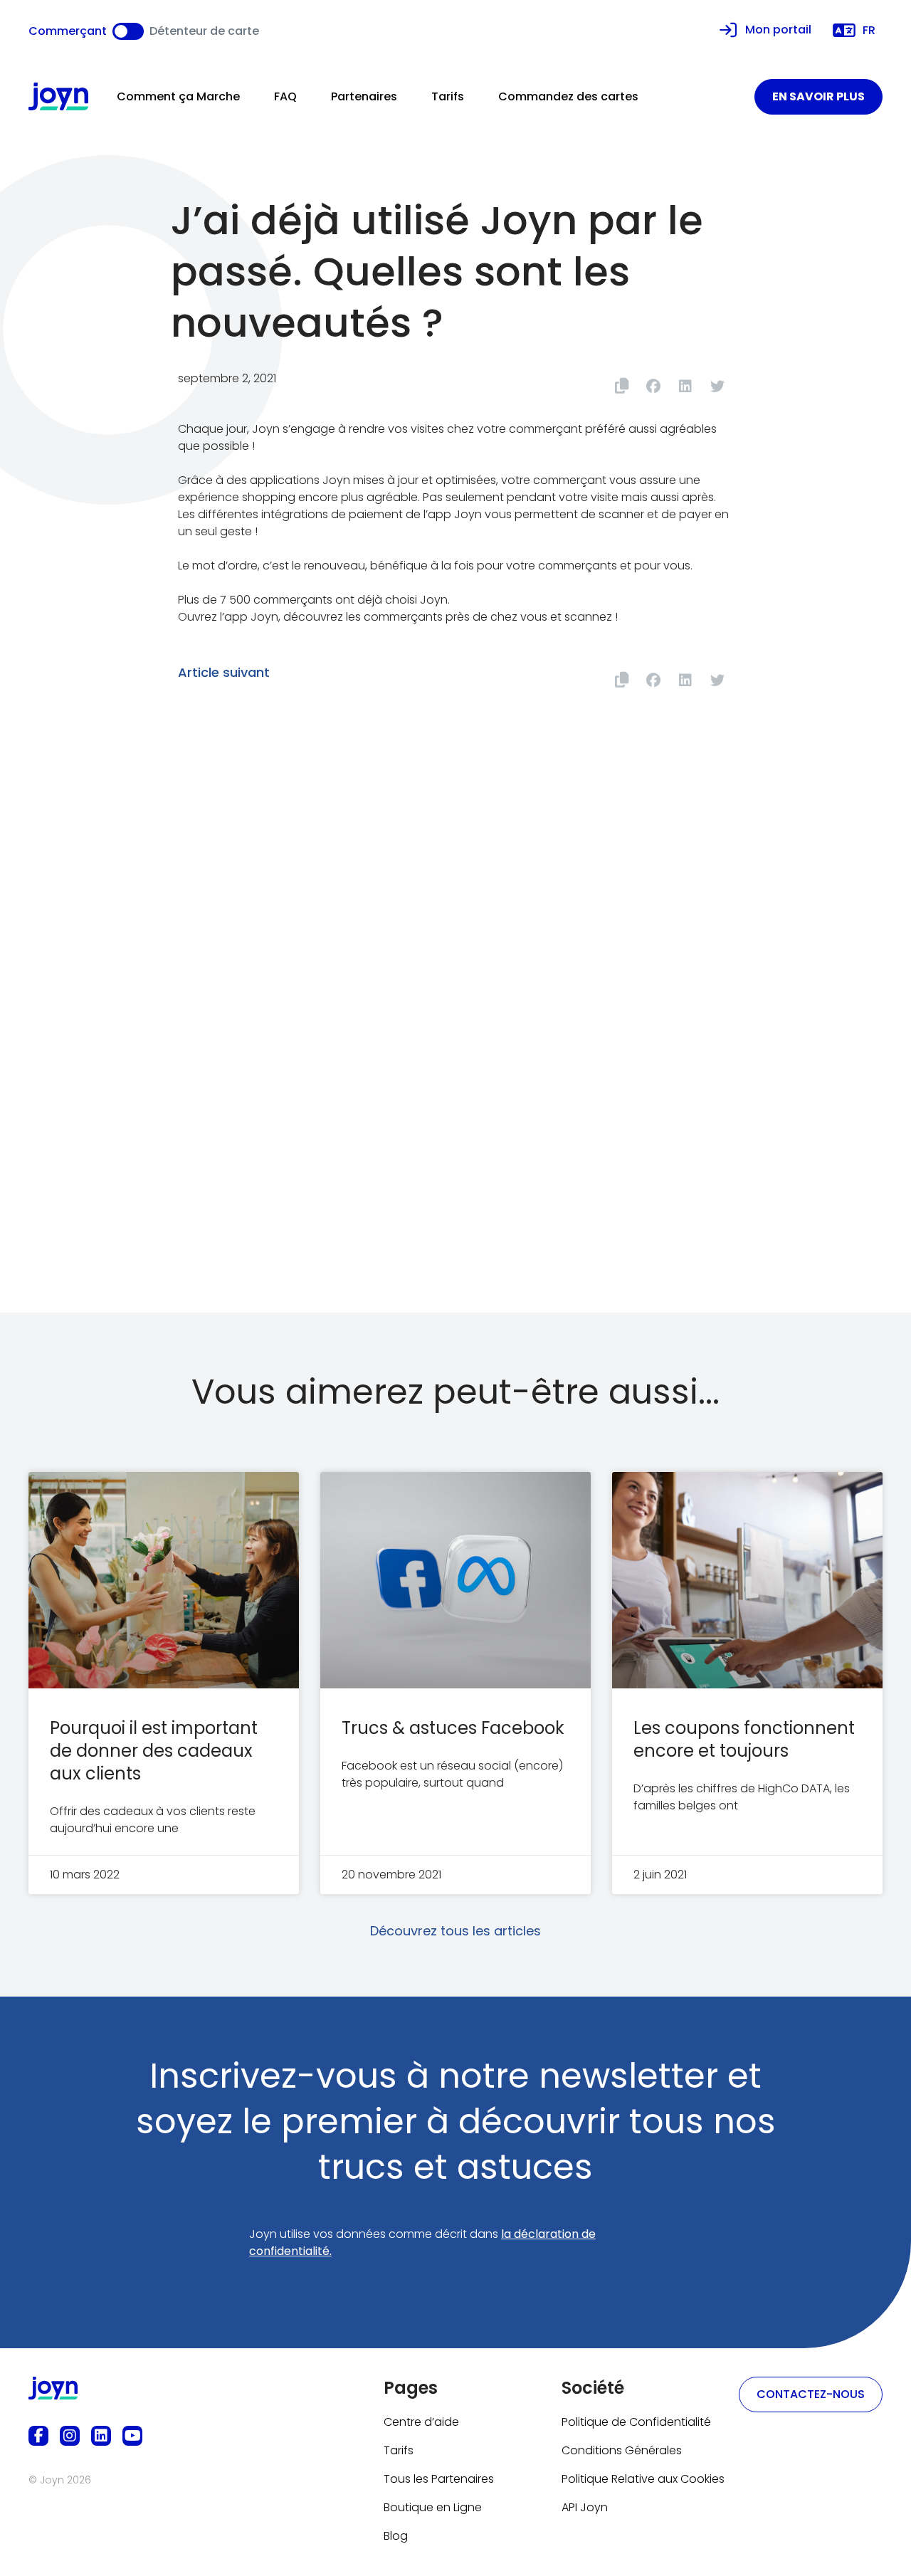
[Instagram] (70, 2436)
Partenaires (364, 96)
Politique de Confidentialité (636, 2422)
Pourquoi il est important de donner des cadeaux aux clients (154, 1751)
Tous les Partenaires (439, 2479)
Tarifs (448, 96)
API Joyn (585, 2507)
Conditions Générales (622, 2450)
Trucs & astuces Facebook (453, 1728)
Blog (396, 2536)
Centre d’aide (421, 2422)
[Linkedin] (101, 2436)
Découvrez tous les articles (455, 1931)
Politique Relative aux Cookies (643, 2479)
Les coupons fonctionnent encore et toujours (744, 1739)
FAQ (285, 96)
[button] (653, 386)
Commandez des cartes (568, 96)
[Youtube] (132, 2436)
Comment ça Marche (178, 96)
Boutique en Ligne (433, 2507)
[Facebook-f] (38, 2436)
